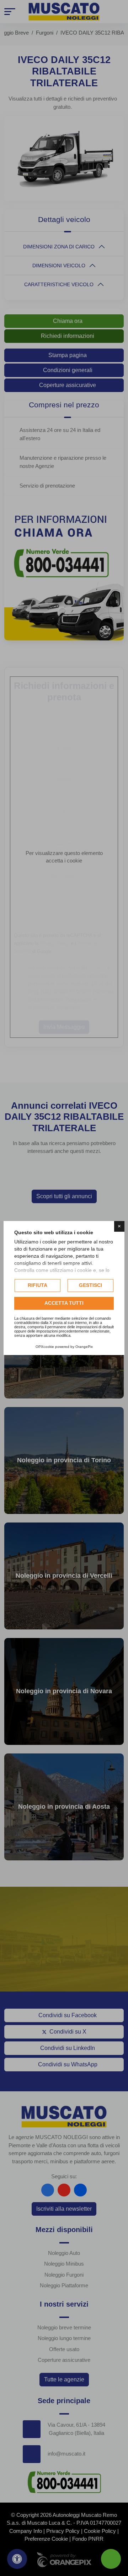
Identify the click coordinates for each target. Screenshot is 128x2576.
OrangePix (84, 1347)
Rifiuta (38, 1285)
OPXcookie (45, 1347)
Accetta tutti (64, 1303)
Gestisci (90, 1285)
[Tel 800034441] (111, 2559)
